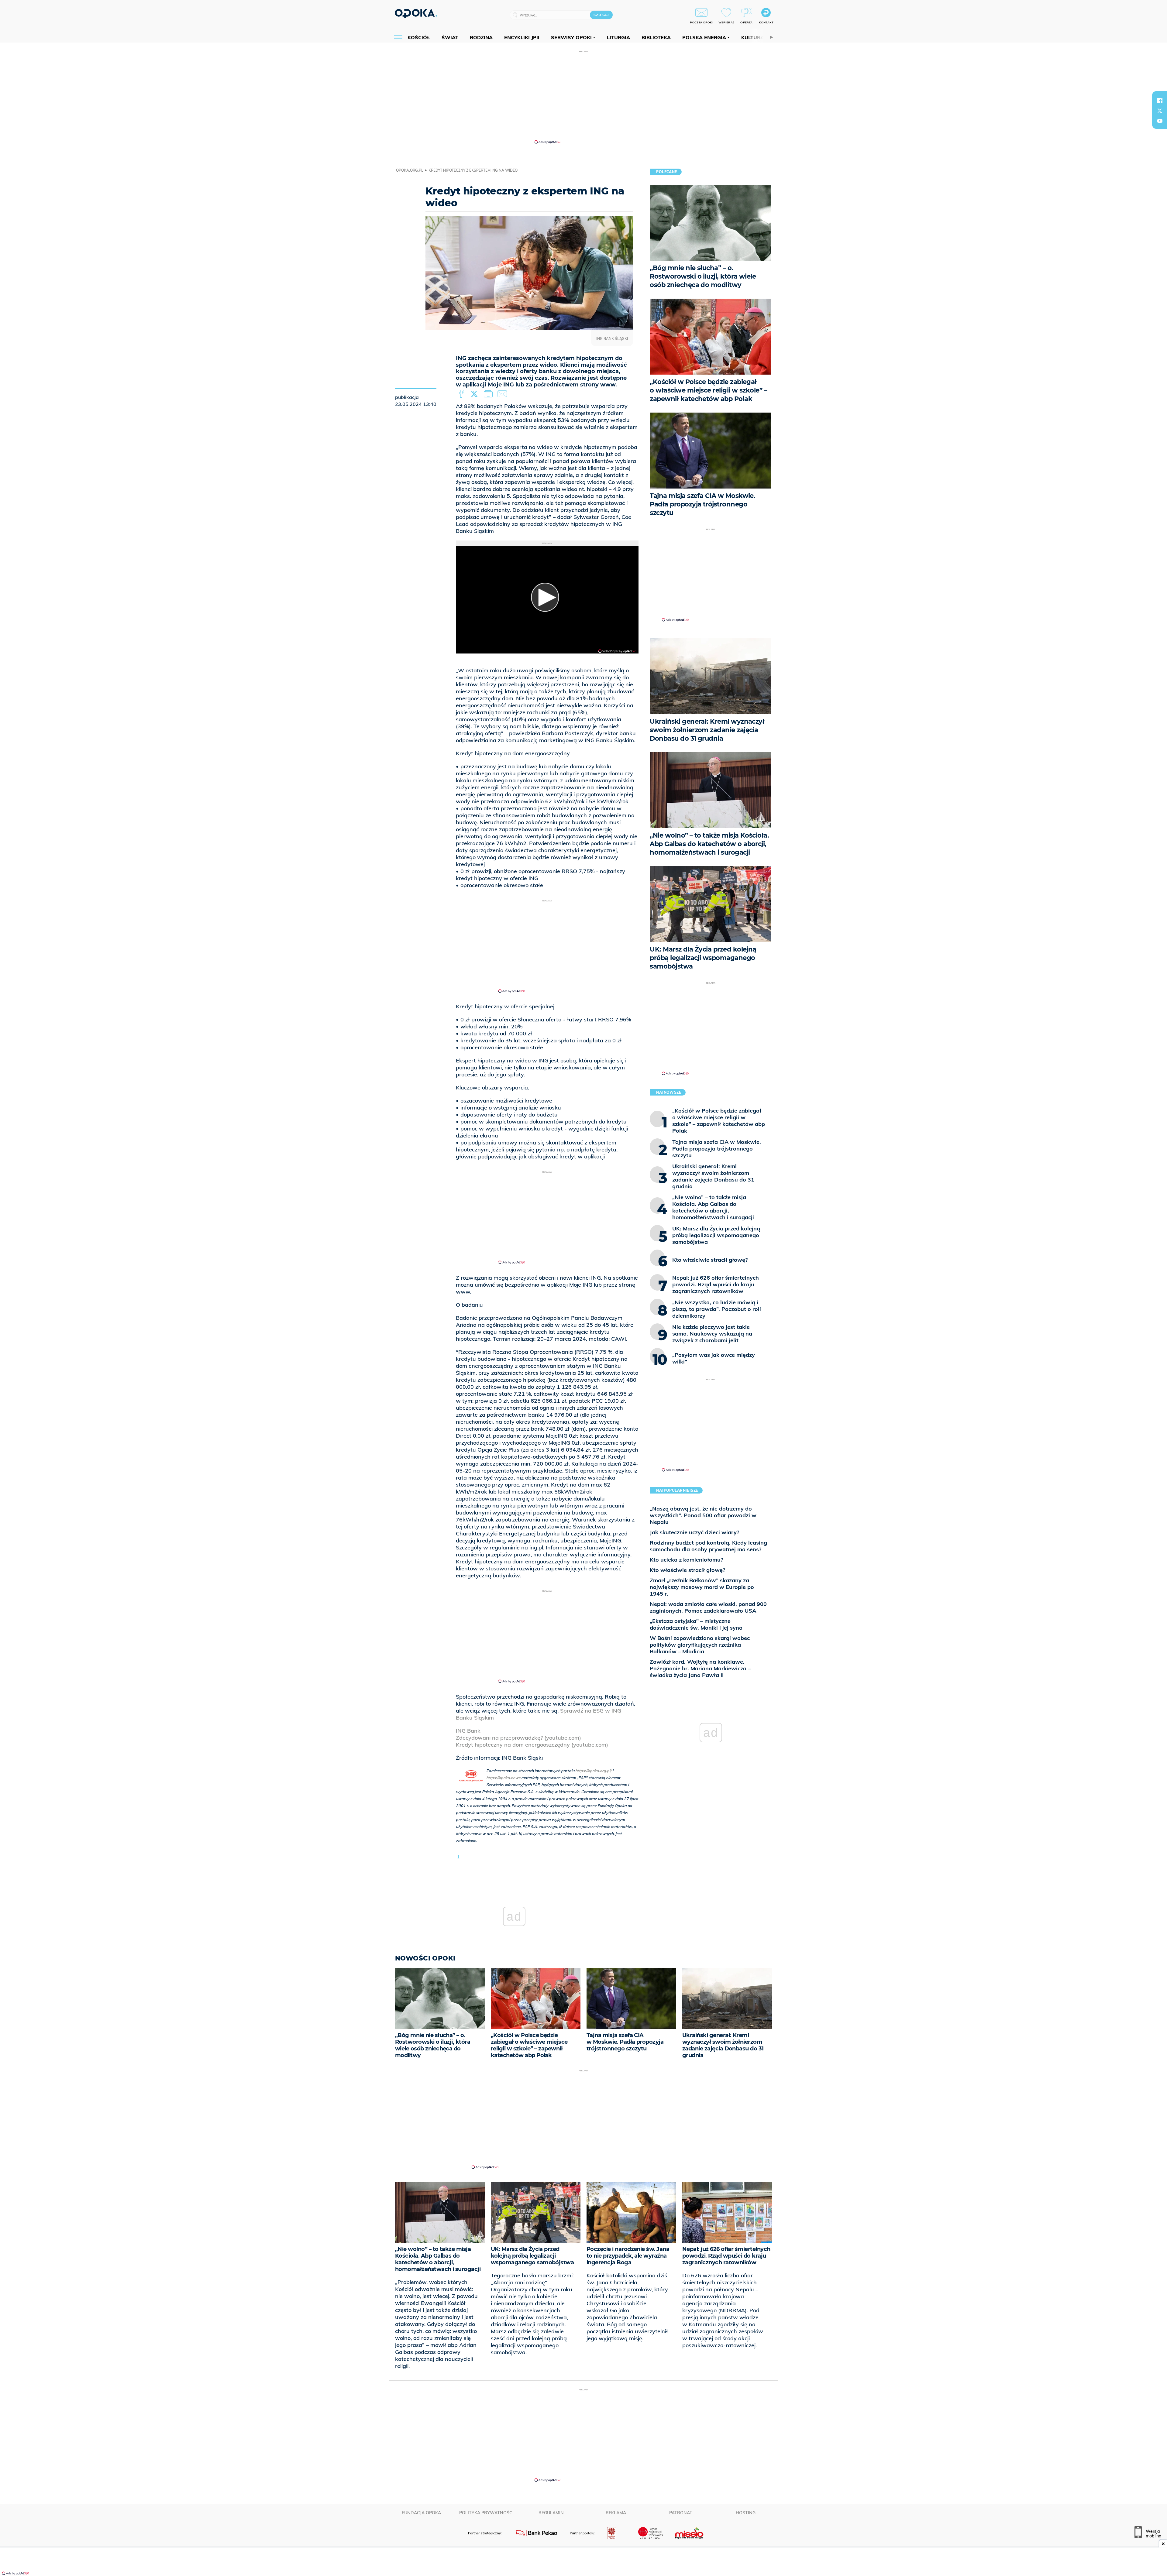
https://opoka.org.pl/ (593, 1771)
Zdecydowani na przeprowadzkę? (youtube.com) (518, 1738)
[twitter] (1160, 111)
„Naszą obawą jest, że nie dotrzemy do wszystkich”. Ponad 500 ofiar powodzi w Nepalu (703, 1515)
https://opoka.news (503, 1778)
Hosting (746, 2513)
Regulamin (551, 2513)
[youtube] (1160, 121)
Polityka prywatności (486, 2513)
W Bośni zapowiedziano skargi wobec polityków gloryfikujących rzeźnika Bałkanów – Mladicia (700, 1645)
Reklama (616, 2513)
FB (462, 394)
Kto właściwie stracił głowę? (687, 1570)
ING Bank (468, 1731)
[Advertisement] (583, 97)
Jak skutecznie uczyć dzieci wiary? (694, 1532)
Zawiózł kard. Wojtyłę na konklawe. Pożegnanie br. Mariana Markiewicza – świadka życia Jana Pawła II (700, 1668)
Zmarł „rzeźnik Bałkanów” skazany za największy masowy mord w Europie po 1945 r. (702, 1587)
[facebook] (1160, 100)
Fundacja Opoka (421, 2513)
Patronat (681, 2513)
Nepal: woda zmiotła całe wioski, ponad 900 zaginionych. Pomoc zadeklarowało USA (708, 1607)
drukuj (489, 394)
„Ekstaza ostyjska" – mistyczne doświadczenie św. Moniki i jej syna (696, 1624)
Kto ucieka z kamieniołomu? (686, 1560)
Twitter (475, 394)
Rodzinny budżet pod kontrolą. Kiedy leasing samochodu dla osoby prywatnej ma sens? (708, 1546)
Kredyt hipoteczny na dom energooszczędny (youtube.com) (532, 1745)
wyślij (503, 394)
